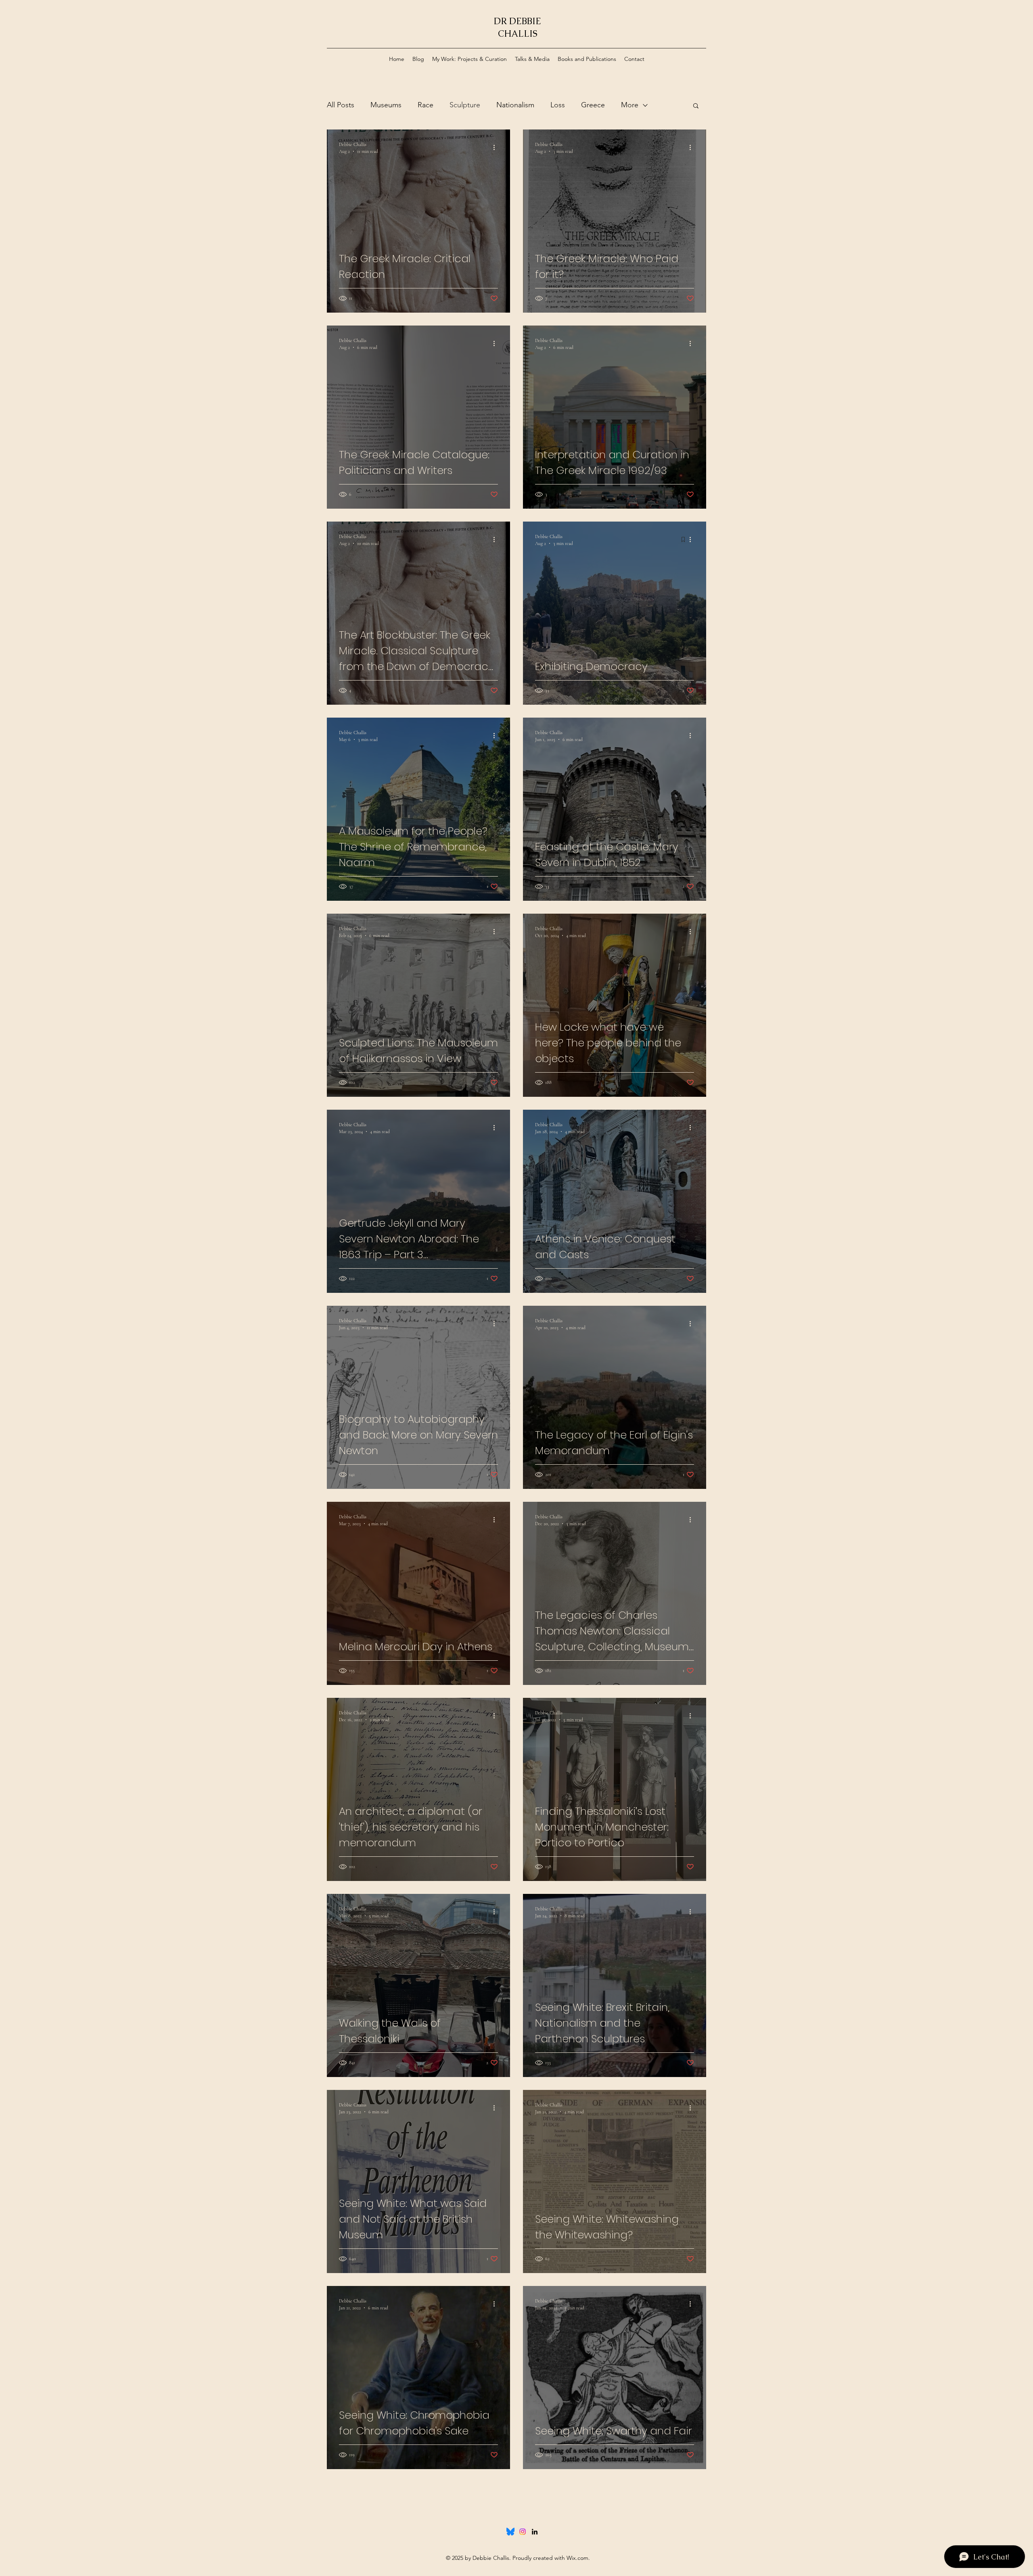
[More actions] (497, 147)
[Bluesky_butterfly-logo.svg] (510, 2532)
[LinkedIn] (535, 2532)
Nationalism (515, 105)
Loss (558, 105)
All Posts (341, 105)
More (630, 105)
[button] (696, 106)
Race (426, 105)
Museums (386, 105)
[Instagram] (523, 2532)
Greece (593, 105)
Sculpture (465, 105)
